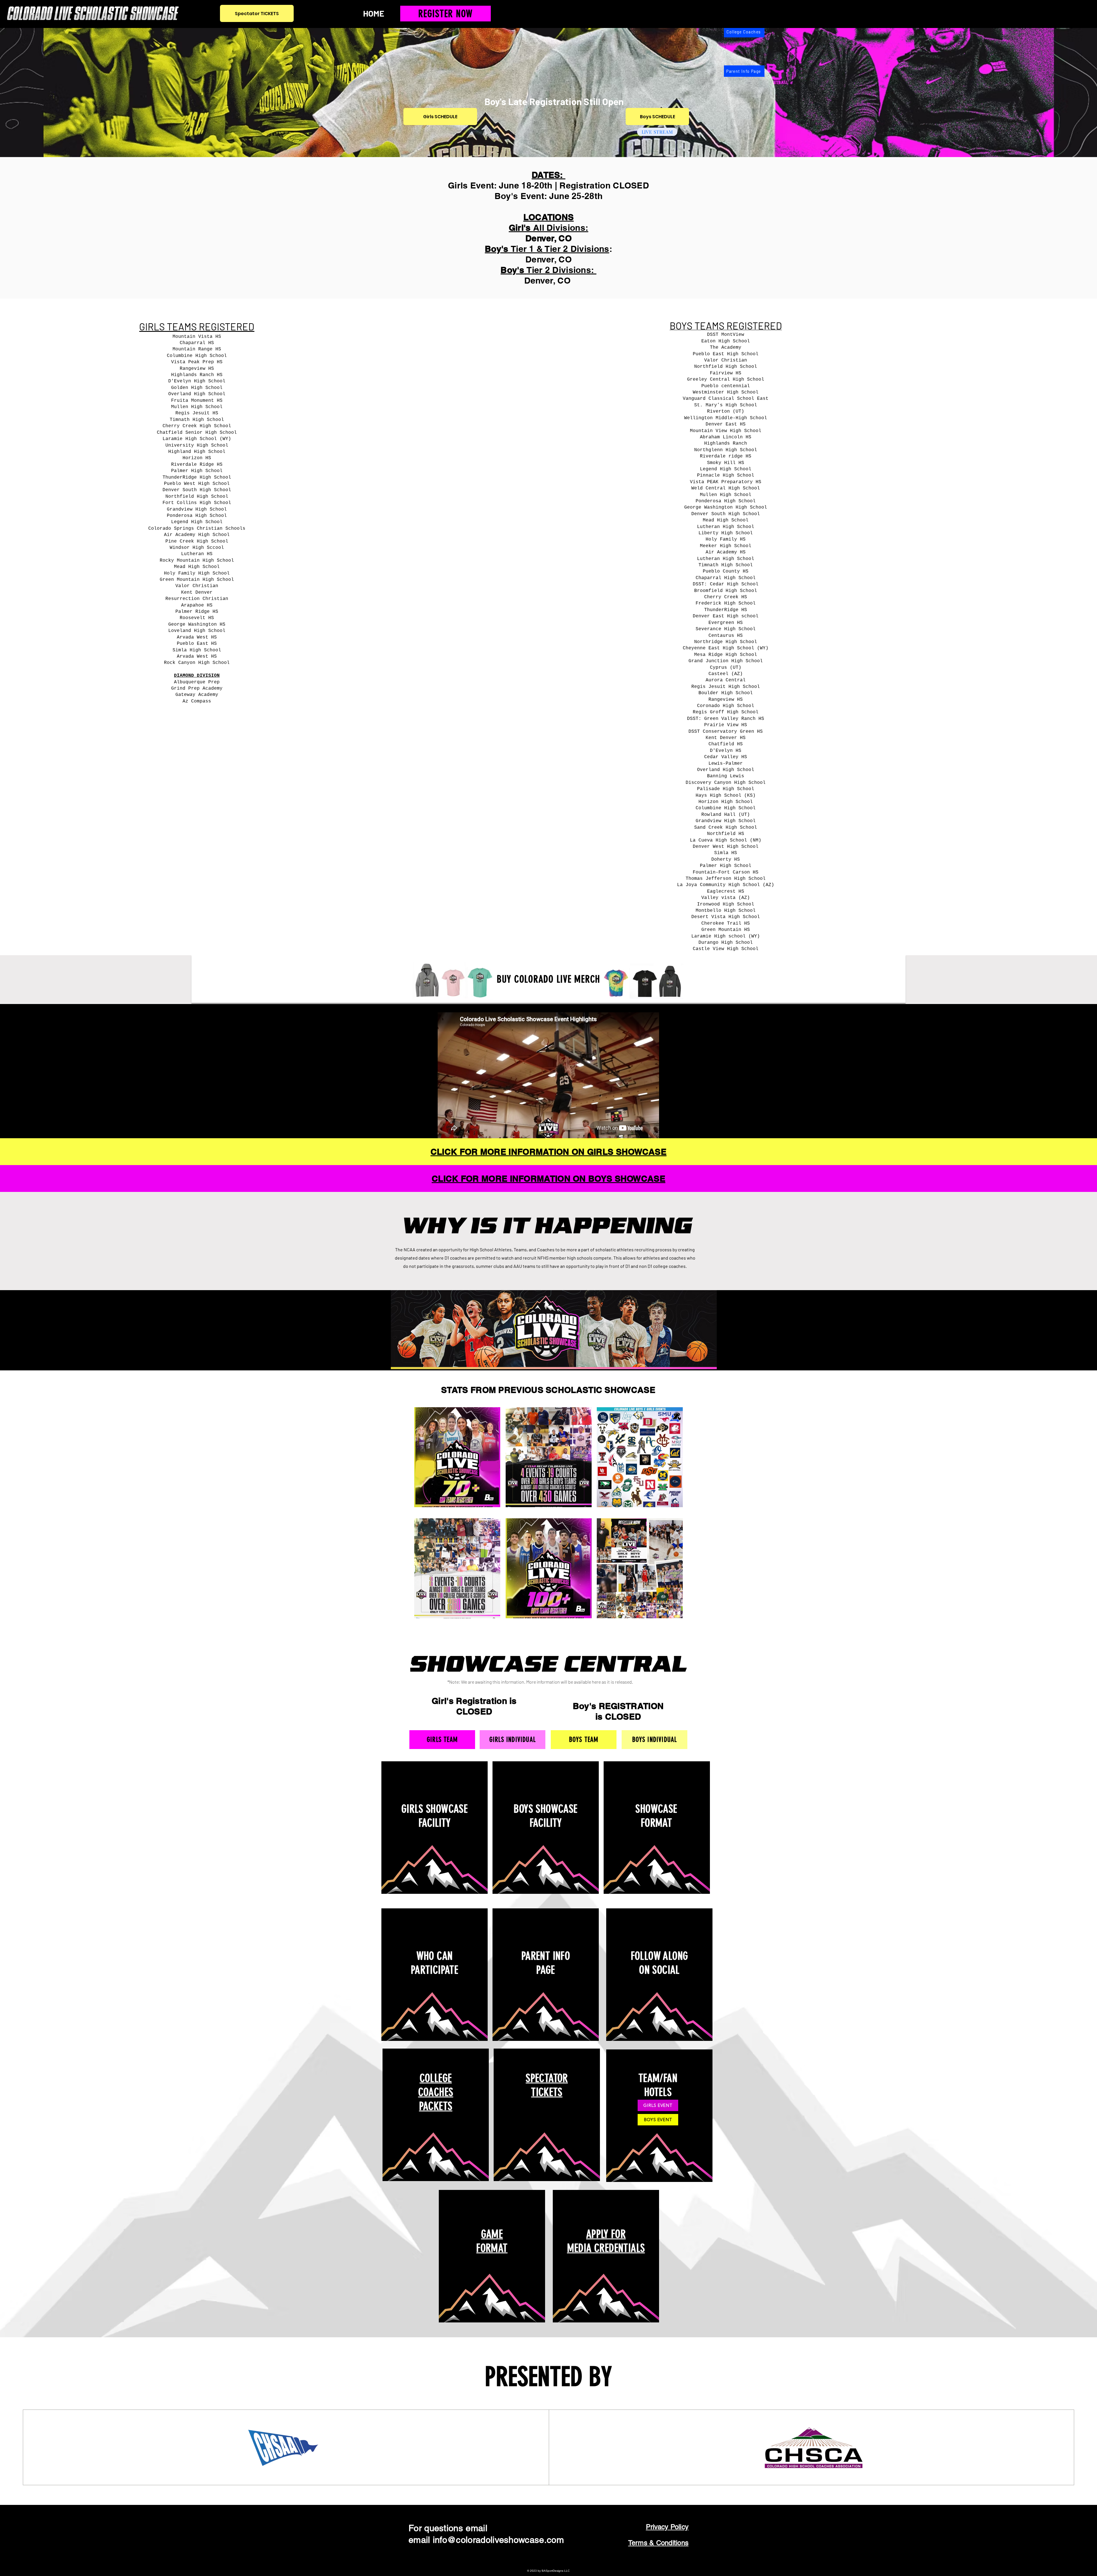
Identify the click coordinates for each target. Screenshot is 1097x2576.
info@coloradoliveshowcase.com (498, 2540)
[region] (435, 1829)
